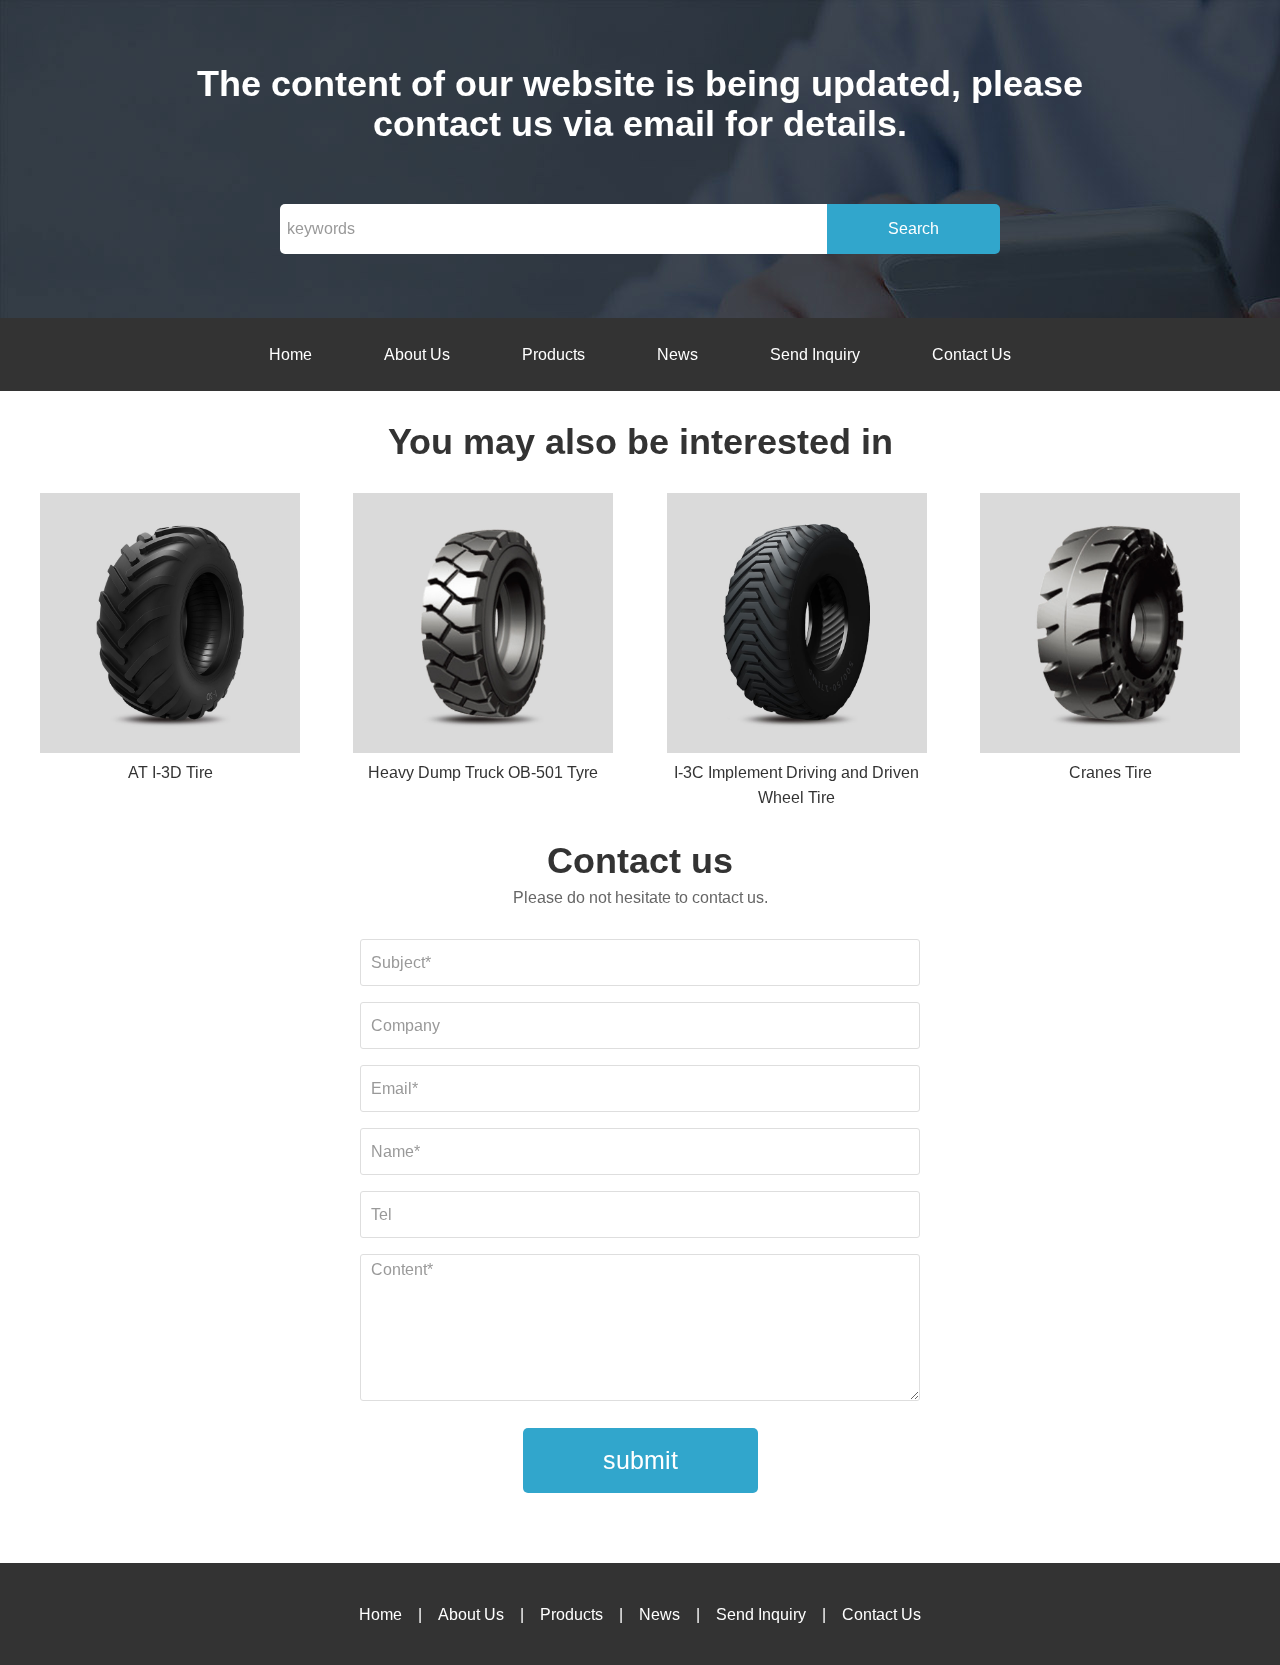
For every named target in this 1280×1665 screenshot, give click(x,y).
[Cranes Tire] (1110, 626)
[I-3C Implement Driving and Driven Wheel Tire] (797, 626)
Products (553, 354)
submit (640, 1460)
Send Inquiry (815, 354)
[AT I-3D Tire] (170, 626)
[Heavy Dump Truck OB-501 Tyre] (483, 626)
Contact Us (971, 354)
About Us (417, 354)
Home (290, 354)
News (677, 354)
